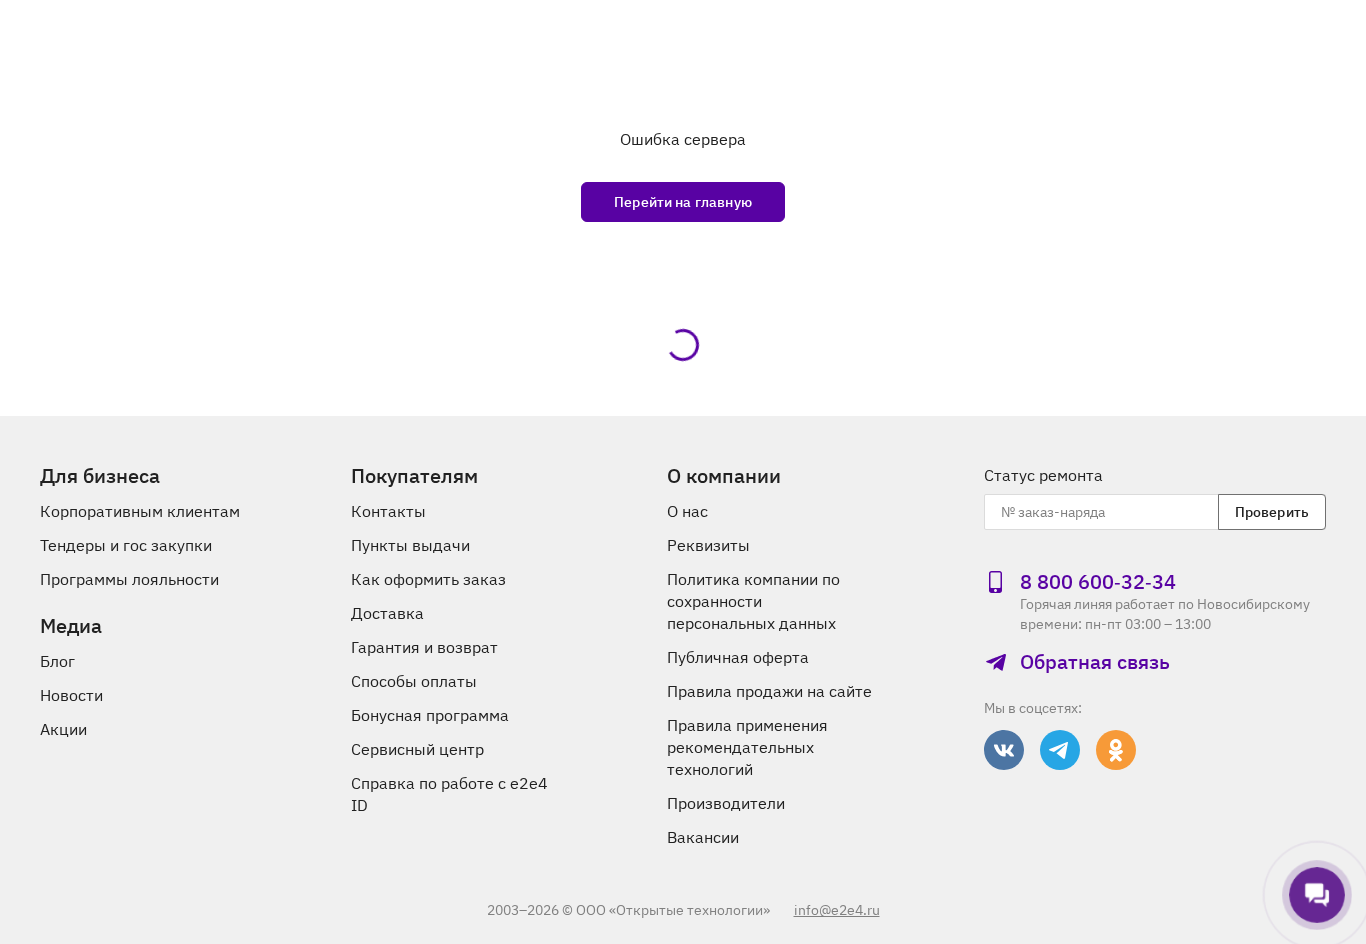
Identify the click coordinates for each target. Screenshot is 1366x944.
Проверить (1272, 512)
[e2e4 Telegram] (1060, 750)
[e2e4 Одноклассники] (1116, 750)
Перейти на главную (683, 202)
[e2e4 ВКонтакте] (1004, 750)
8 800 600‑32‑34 (1098, 582)
